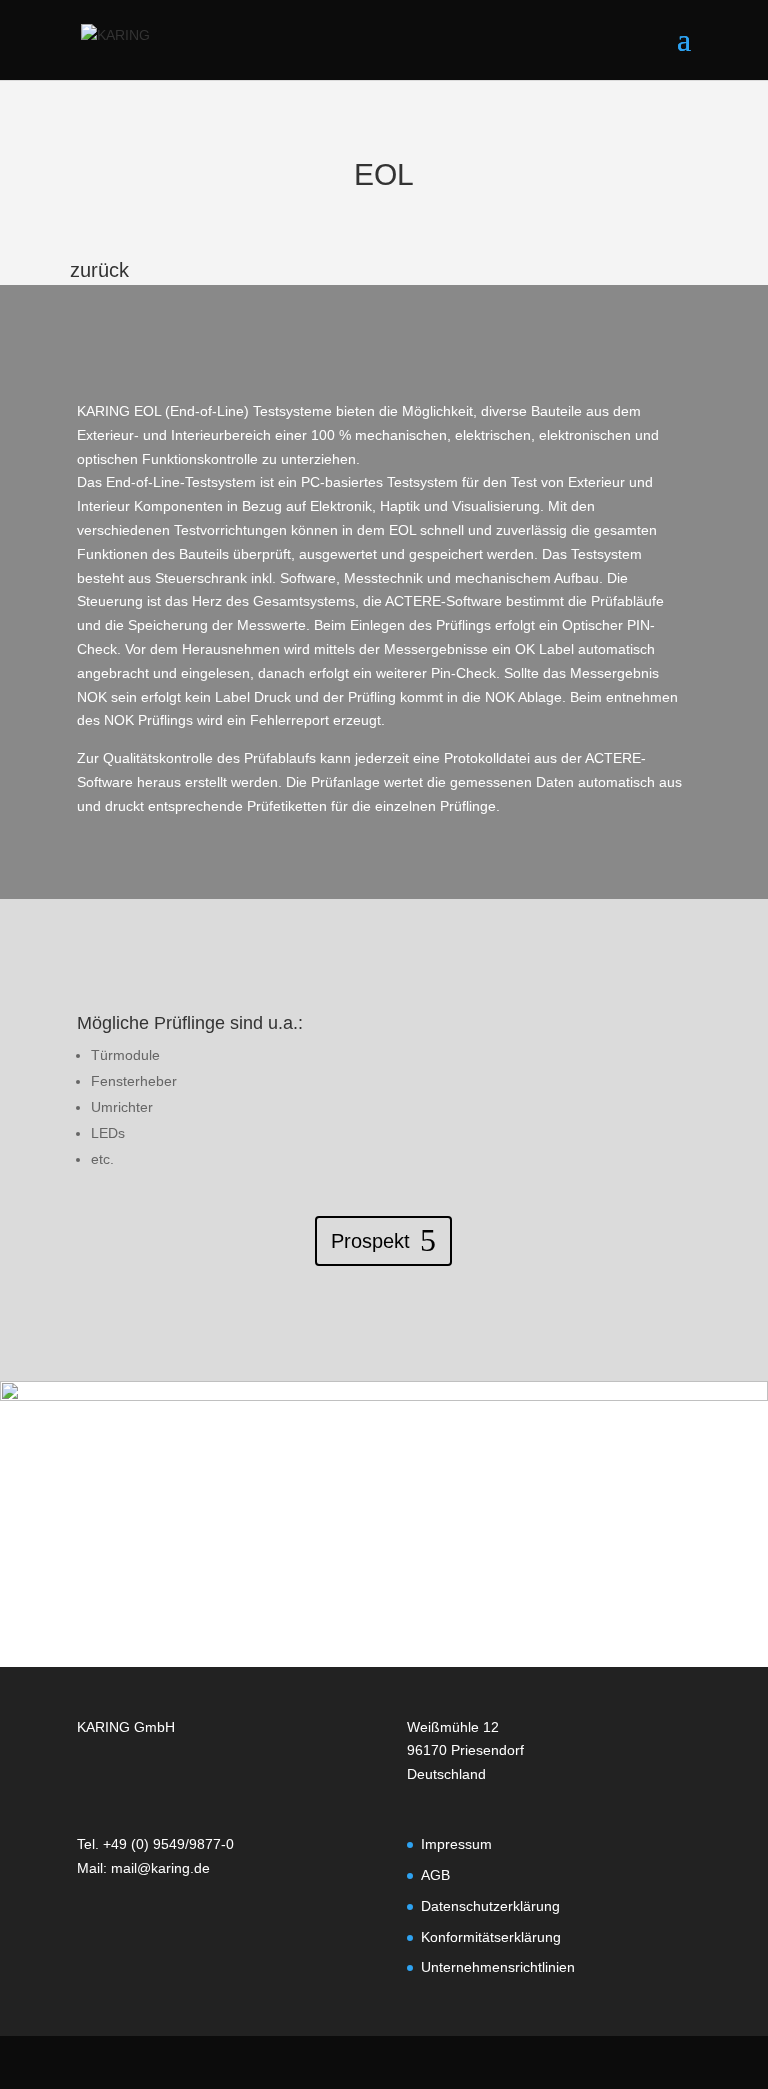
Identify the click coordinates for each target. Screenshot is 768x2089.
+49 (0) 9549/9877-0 (168, 1844)
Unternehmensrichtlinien (498, 1967)
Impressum (456, 1844)
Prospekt (370, 1241)
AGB (435, 1875)
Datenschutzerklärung (490, 1906)
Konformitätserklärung (491, 1937)
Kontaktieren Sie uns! (371, 1562)
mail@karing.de (160, 1868)
